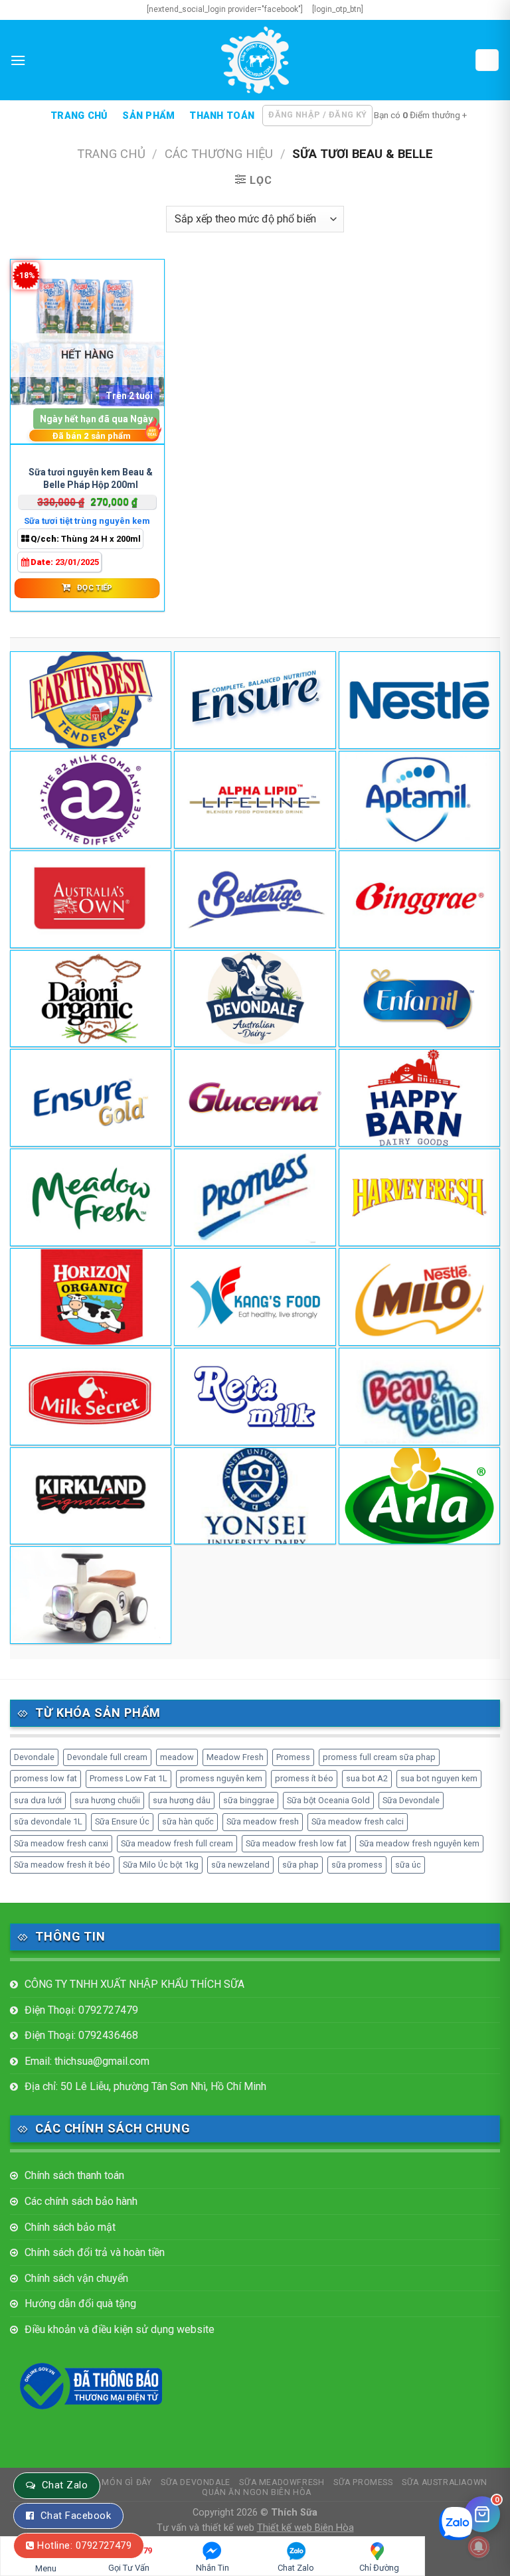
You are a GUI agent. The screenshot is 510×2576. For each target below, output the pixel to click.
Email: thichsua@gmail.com (87, 2061)
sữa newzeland (240, 1865)
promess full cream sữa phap (379, 1757)
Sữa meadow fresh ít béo (62, 1865)
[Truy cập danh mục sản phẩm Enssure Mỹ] (255, 700)
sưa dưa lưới (38, 1800)
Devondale (34, 1757)
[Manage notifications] (479, 2547)
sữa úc (408, 1865)
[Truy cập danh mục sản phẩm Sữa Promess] (255, 1197)
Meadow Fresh (235, 1757)
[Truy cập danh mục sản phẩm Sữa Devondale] (255, 999)
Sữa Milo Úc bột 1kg (161, 1865)
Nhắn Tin (212, 2568)
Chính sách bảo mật (70, 2227)
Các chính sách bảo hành (81, 2201)
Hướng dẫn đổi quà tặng (80, 2303)
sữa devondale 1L (48, 1821)
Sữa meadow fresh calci (358, 1821)
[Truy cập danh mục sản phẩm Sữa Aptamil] (419, 800)
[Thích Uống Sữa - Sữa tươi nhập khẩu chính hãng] (255, 60)
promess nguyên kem (221, 1778)
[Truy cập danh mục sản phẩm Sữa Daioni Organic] (91, 999)
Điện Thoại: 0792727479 (81, 2010)
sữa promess (357, 1865)
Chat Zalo (65, 2485)
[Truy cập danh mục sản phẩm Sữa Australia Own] (91, 899)
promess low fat (45, 1778)
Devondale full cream (107, 1757)
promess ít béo (304, 1778)
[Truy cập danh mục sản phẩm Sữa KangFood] (255, 1297)
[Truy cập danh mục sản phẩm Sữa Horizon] (91, 1297)
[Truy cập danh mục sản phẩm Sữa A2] (91, 800)
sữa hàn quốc (188, 1821)
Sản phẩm (148, 116)
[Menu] (18, 60)
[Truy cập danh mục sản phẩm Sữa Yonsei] (255, 1496)
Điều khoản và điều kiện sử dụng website (120, 2329)
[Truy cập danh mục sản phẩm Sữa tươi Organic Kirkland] (91, 1496)
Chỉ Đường (379, 2568)
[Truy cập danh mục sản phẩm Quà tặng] (91, 1595)
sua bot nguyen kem (439, 1778)
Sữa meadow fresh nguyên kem (419, 1843)
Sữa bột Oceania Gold (328, 1800)
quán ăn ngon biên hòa (257, 2492)
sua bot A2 (367, 1778)
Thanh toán (222, 116)
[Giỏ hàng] (487, 60)
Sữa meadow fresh (263, 1821)
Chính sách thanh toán (74, 2175)
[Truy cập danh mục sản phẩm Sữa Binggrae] (419, 899)
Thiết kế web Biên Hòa (305, 2528)
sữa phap (300, 1865)
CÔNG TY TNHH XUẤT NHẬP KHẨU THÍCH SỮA (134, 1984)
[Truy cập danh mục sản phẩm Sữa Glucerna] (255, 1098)
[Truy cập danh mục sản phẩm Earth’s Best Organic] (91, 700)
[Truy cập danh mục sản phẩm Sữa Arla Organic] (419, 1496)
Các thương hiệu (219, 154)
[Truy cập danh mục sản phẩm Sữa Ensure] (91, 1098)
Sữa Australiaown (445, 2482)
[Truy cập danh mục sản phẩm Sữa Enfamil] (419, 999)
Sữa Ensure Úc (122, 1821)
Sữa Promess (363, 2482)
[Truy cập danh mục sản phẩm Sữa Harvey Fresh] (419, 1197)
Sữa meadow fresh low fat (296, 1843)
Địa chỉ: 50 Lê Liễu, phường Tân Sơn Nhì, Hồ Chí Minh (145, 2086)
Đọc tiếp (95, 588)
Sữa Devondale (411, 1800)
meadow (177, 1757)
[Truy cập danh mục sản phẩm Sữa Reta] (255, 1397)
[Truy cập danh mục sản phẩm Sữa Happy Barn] (419, 1098)
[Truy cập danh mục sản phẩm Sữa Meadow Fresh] (91, 1197)
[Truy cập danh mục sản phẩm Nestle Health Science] (419, 700)
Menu (46, 2568)
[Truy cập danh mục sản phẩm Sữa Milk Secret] (91, 1397)
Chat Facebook (76, 2516)
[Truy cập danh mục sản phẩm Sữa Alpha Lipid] (255, 800)
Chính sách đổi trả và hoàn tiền (95, 2252)
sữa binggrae (249, 1800)
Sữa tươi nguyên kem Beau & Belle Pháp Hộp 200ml (91, 478)
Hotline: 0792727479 (84, 2545)
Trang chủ (79, 116)
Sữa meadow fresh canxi (61, 1843)
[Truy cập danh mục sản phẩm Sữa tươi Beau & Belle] (419, 1397)
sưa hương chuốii (107, 1800)
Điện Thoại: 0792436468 (81, 2035)
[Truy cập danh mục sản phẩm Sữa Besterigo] (255, 899)
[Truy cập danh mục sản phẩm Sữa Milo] (419, 1297)
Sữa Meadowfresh (282, 2482)
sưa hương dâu (182, 1800)
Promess (293, 1757)
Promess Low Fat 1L (128, 1778)
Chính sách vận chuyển (76, 2278)
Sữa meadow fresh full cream (177, 1843)
